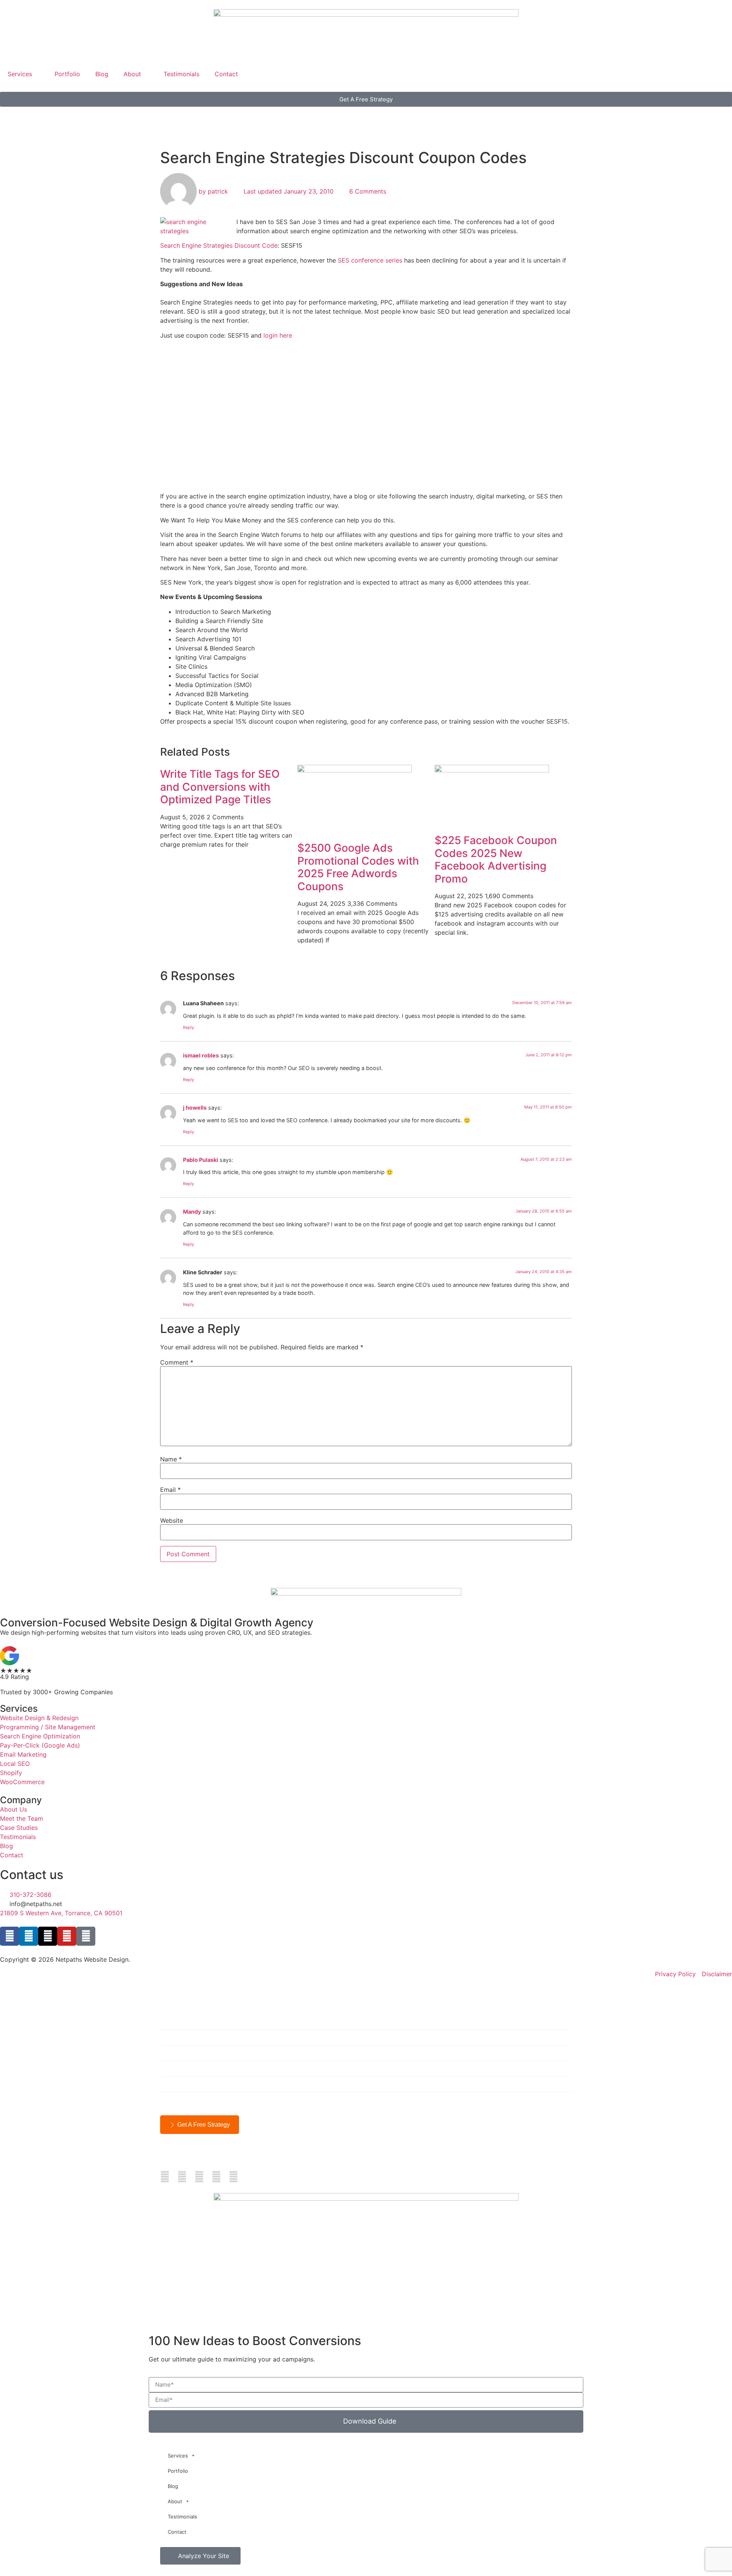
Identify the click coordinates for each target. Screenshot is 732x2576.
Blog (102, 74)
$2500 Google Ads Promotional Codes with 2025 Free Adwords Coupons (358, 867)
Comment (177, 1362)
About (132, 74)
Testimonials (181, 74)
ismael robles (201, 1055)
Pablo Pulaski (201, 1160)
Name (171, 1459)
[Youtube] (67, 1936)
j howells (195, 1108)
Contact (226, 74)
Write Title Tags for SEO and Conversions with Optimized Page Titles (220, 787)
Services (20, 74)
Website (172, 1520)
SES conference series (370, 260)
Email (170, 1490)
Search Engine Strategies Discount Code (219, 245)
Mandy (192, 1212)
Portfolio (67, 74)
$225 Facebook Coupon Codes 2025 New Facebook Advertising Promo (496, 859)
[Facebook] (10, 1936)
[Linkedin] (29, 1936)
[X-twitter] (48, 1936)
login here (278, 335)
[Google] (86, 1936)
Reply (189, 1027)
